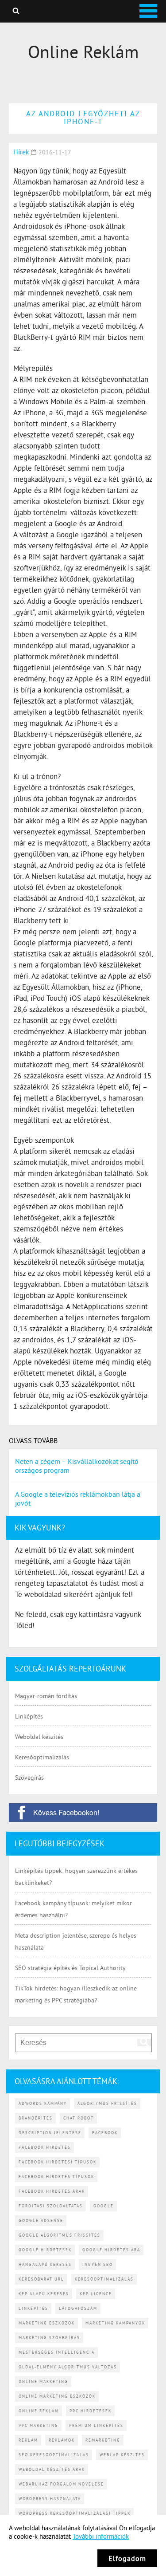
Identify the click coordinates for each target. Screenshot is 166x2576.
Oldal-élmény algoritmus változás (68, 2367)
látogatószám (78, 2308)
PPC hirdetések (91, 2411)
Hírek (21, 152)
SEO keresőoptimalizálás (54, 2455)
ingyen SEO (98, 2264)
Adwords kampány (43, 2103)
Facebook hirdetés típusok (56, 2177)
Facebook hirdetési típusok (58, 2162)
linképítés (33, 2308)
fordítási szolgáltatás (51, 2206)
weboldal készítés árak (52, 2469)
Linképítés (29, 1716)
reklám (28, 2440)
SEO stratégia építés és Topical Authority (70, 1968)
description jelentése (50, 2133)
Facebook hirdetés (45, 2147)
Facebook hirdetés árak (52, 2191)
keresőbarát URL (41, 2279)
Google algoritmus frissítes (60, 2235)
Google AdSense (41, 2220)
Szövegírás (29, 1778)
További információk (101, 2536)
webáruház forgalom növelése (61, 2484)
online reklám (39, 2411)
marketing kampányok (115, 2323)
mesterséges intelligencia (57, 2352)
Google (104, 2206)
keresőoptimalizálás (104, 2279)
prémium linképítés (96, 2425)
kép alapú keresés (44, 2294)
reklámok (62, 2440)
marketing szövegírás (49, 2338)
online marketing (43, 2381)
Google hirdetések (45, 2250)
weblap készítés (122, 2455)
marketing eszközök (47, 2323)
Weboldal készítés (39, 1737)
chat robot (79, 2118)
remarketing (103, 2440)
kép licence (96, 2294)
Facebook (105, 2133)
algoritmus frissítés (107, 2103)
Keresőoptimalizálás (42, 1757)
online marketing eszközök (57, 2396)
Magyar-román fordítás (46, 1696)
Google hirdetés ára (111, 2250)
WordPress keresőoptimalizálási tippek (75, 2513)
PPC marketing (39, 2425)
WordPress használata (50, 2499)
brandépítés (36, 2118)
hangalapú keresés (45, 2264)
